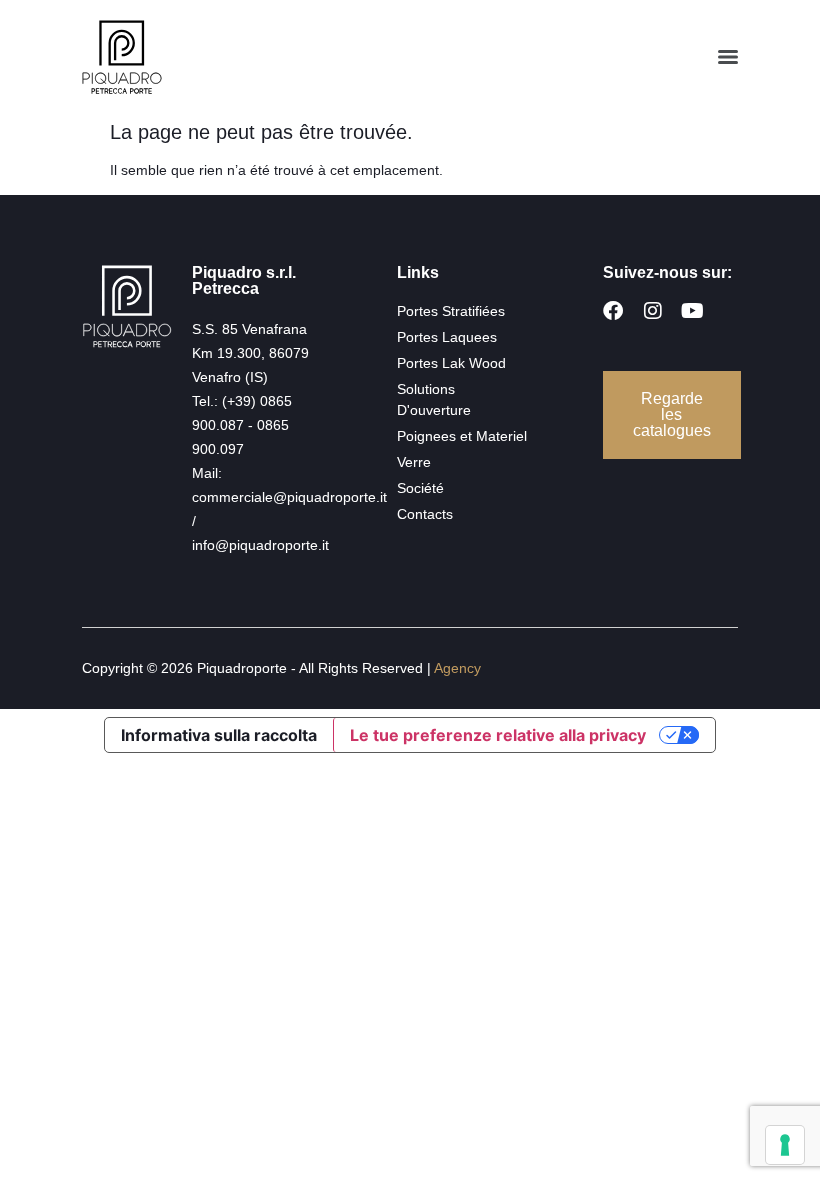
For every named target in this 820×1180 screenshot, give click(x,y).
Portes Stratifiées (451, 311)
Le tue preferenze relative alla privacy (498, 735)
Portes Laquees (447, 337)
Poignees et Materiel (462, 436)
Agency (457, 668)
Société (420, 488)
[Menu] (728, 57)
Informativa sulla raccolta (219, 735)
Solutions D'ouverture (434, 399)
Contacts (425, 514)
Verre (414, 462)
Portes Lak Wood (451, 363)
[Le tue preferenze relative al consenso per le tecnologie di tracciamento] (785, 1145)
